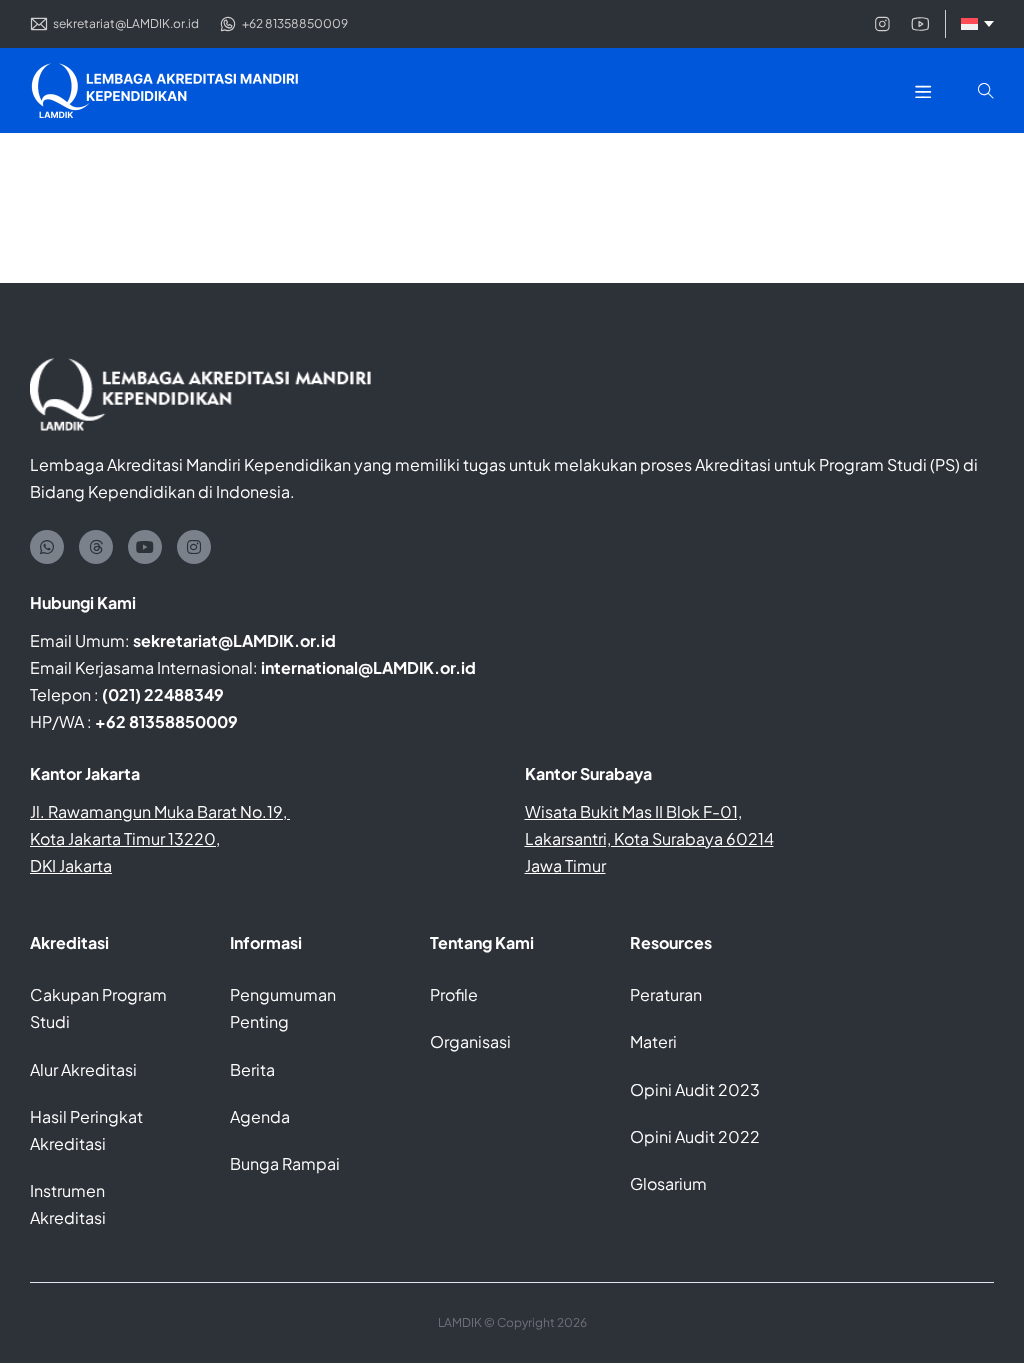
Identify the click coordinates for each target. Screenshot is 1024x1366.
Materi (653, 1041)
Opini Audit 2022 (695, 1136)
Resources (671, 942)
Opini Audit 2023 (695, 1089)
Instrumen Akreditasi (68, 1204)
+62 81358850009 (166, 721)
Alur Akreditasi (83, 1069)
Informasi (266, 942)
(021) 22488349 (163, 694)
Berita (252, 1069)
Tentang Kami (482, 942)
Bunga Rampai (285, 1163)
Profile (454, 994)
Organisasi (470, 1041)
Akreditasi (69, 942)
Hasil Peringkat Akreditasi (86, 1130)
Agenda (260, 1116)
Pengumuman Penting (283, 1008)
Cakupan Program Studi (98, 1008)
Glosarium (668, 1183)
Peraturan (666, 994)
